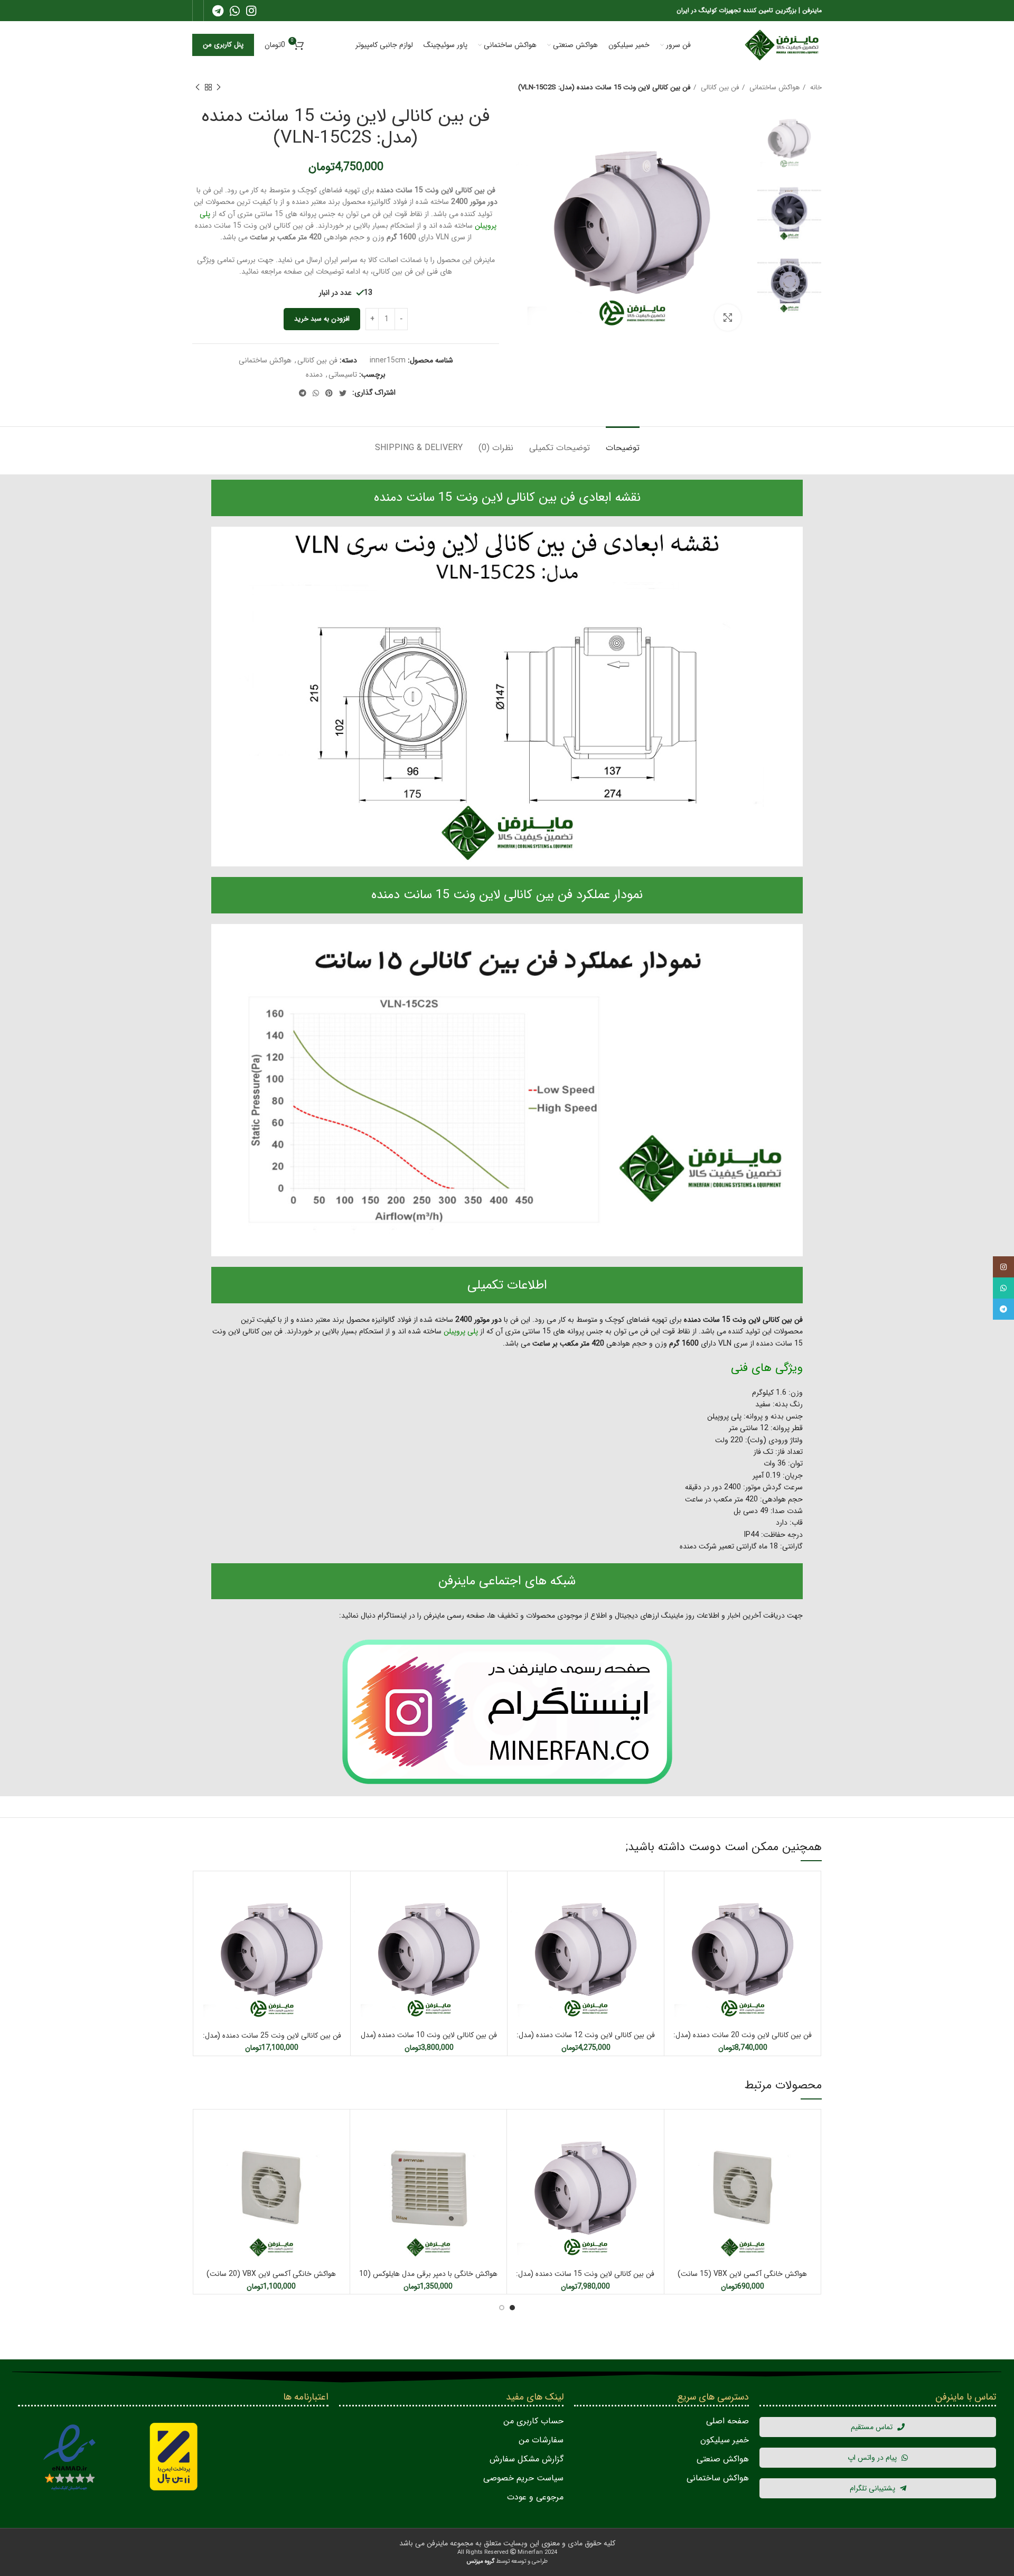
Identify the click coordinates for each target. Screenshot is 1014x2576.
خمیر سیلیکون (725, 2440)
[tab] (623, 442)
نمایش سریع (675, 1891)
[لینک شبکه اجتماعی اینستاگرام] (251, 11)
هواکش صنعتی (723, 2459)
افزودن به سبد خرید (322, 319)
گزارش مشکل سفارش (527, 2459)
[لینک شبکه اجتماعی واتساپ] (235, 11)
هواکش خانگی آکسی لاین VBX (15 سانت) (742, 2274)
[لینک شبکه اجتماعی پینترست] (329, 393)
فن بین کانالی (719, 87)
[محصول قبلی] (219, 88)
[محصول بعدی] (198, 88)
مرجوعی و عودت (535, 2497)
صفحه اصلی (727, 2421)
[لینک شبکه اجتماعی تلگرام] (218, 11)
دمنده (314, 375)
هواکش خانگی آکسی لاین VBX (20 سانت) (271, 2274)
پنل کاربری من (223, 45)
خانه (815, 87)
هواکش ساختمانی (773, 87)
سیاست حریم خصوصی (523, 2478)
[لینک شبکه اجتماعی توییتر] (343, 393)
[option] (789, 139)
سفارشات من (541, 2440)
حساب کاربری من (533, 2421)
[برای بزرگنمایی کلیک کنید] (728, 318)
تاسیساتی (343, 375)
